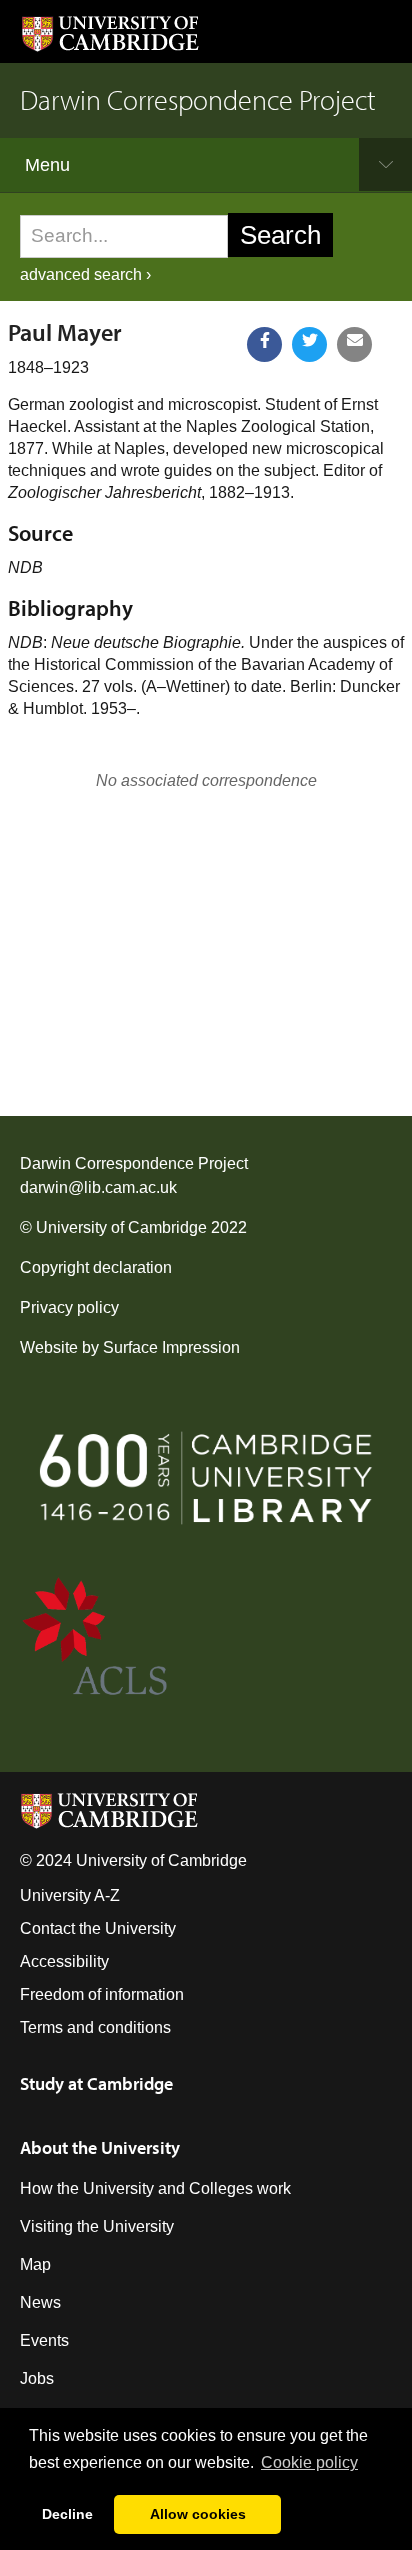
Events (44, 2340)
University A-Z (70, 1895)
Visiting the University (97, 2226)
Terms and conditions (95, 2027)
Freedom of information (102, 1994)
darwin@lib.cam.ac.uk (98, 1187)
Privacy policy (69, 1307)
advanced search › (85, 274)
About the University (100, 2147)
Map (35, 2264)
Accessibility (64, 1961)
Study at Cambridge (96, 2083)
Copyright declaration (96, 1267)
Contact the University (98, 1928)
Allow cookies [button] (198, 2514)
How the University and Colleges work (155, 2188)
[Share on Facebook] (264, 344)
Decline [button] (67, 2514)
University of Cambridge (121, 1227)
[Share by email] (354, 344)
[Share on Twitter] (309, 344)
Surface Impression (171, 1347)
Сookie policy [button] (309, 2462)
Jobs (37, 2378)
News (40, 2302)
